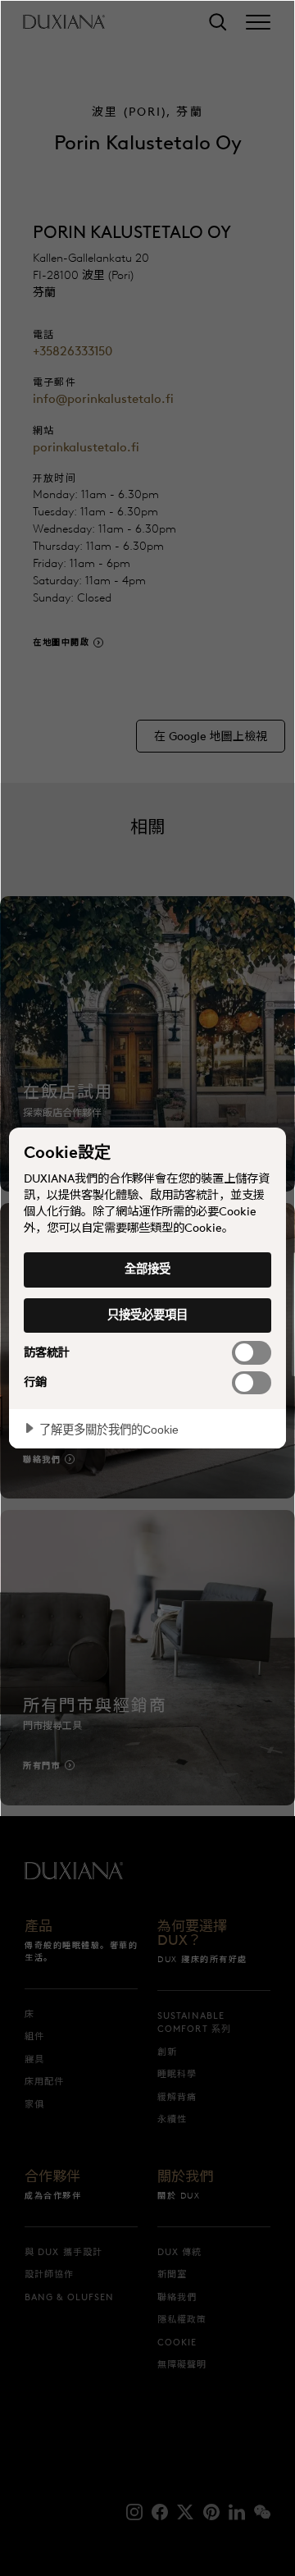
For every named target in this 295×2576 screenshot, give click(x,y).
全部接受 (147, 1269)
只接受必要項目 (147, 1315)
